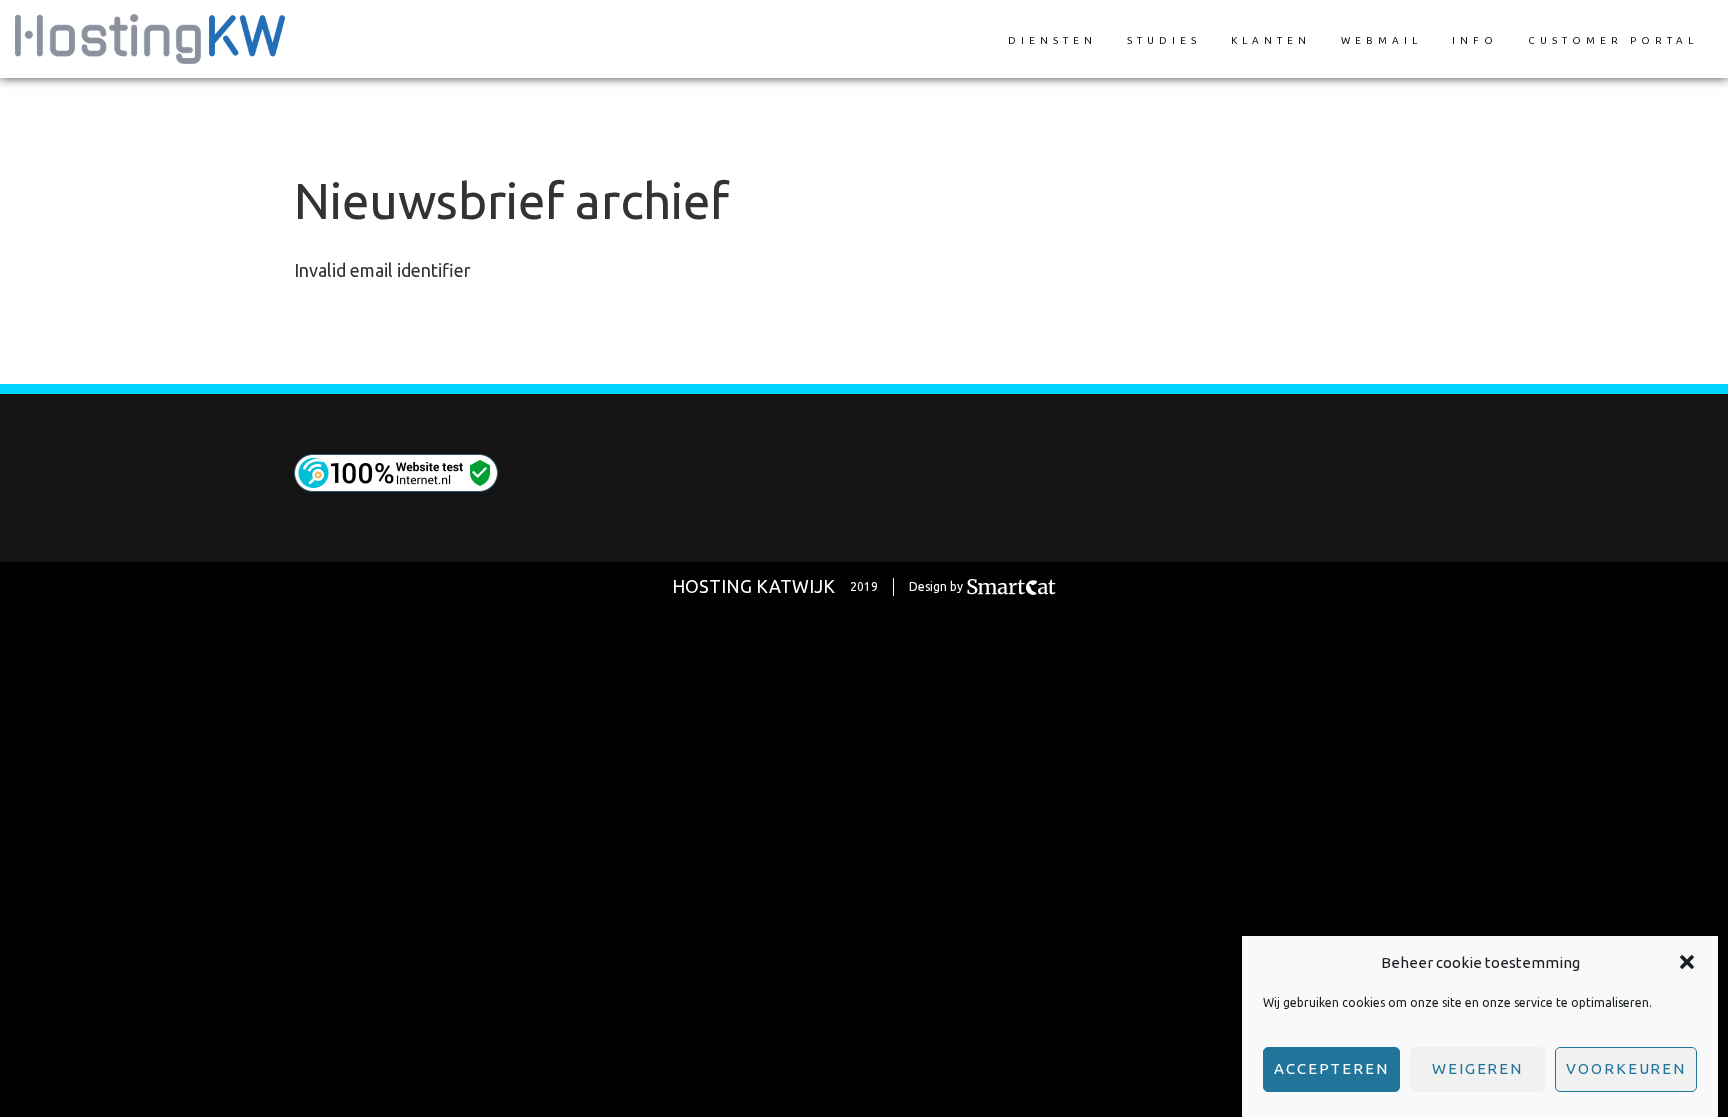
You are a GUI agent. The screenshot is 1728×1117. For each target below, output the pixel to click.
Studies (1164, 40)
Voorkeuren (1626, 1068)
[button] (1687, 962)
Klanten (1271, 40)
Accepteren (1331, 1068)
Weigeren (1477, 1068)
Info (1475, 40)
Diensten (1052, 40)
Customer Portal (1613, 40)
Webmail (1381, 40)
